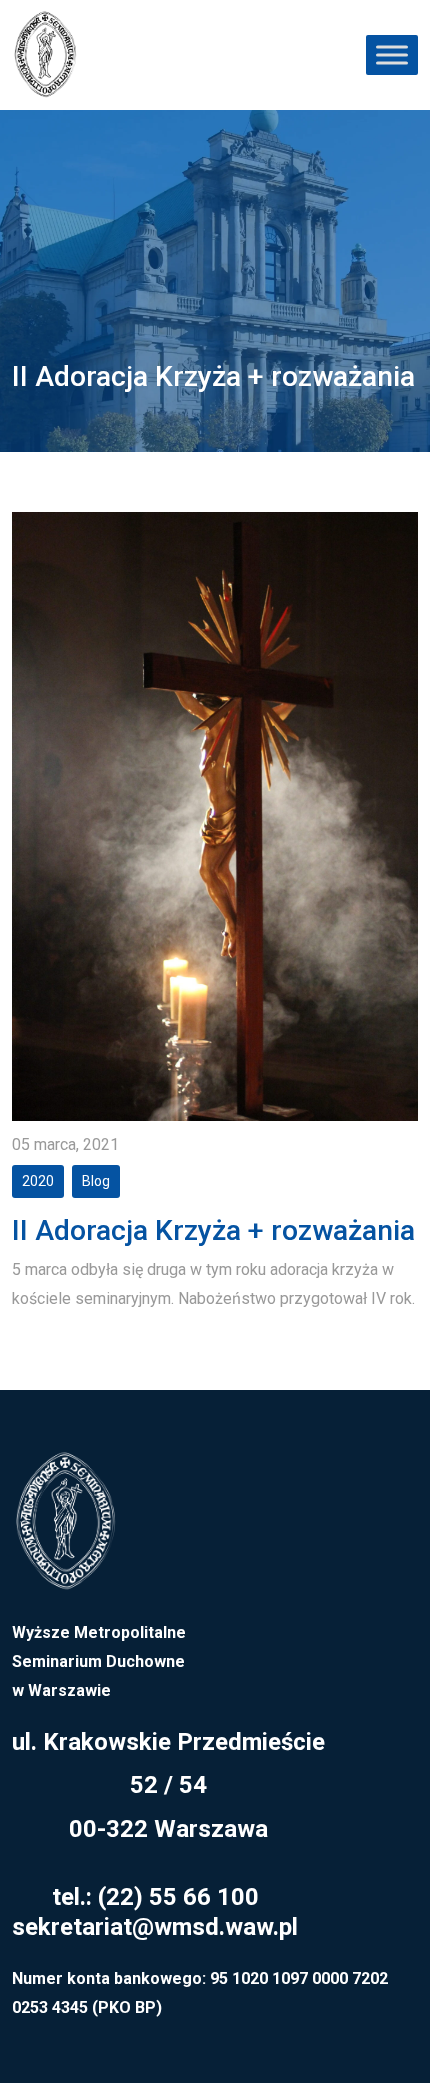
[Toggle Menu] (392, 54)
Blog (96, 1181)
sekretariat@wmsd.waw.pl (155, 1927)
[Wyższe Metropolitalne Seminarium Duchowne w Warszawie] (65, 1533)
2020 (38, 1181)
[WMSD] (45, 55)
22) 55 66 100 (182, 1897)
